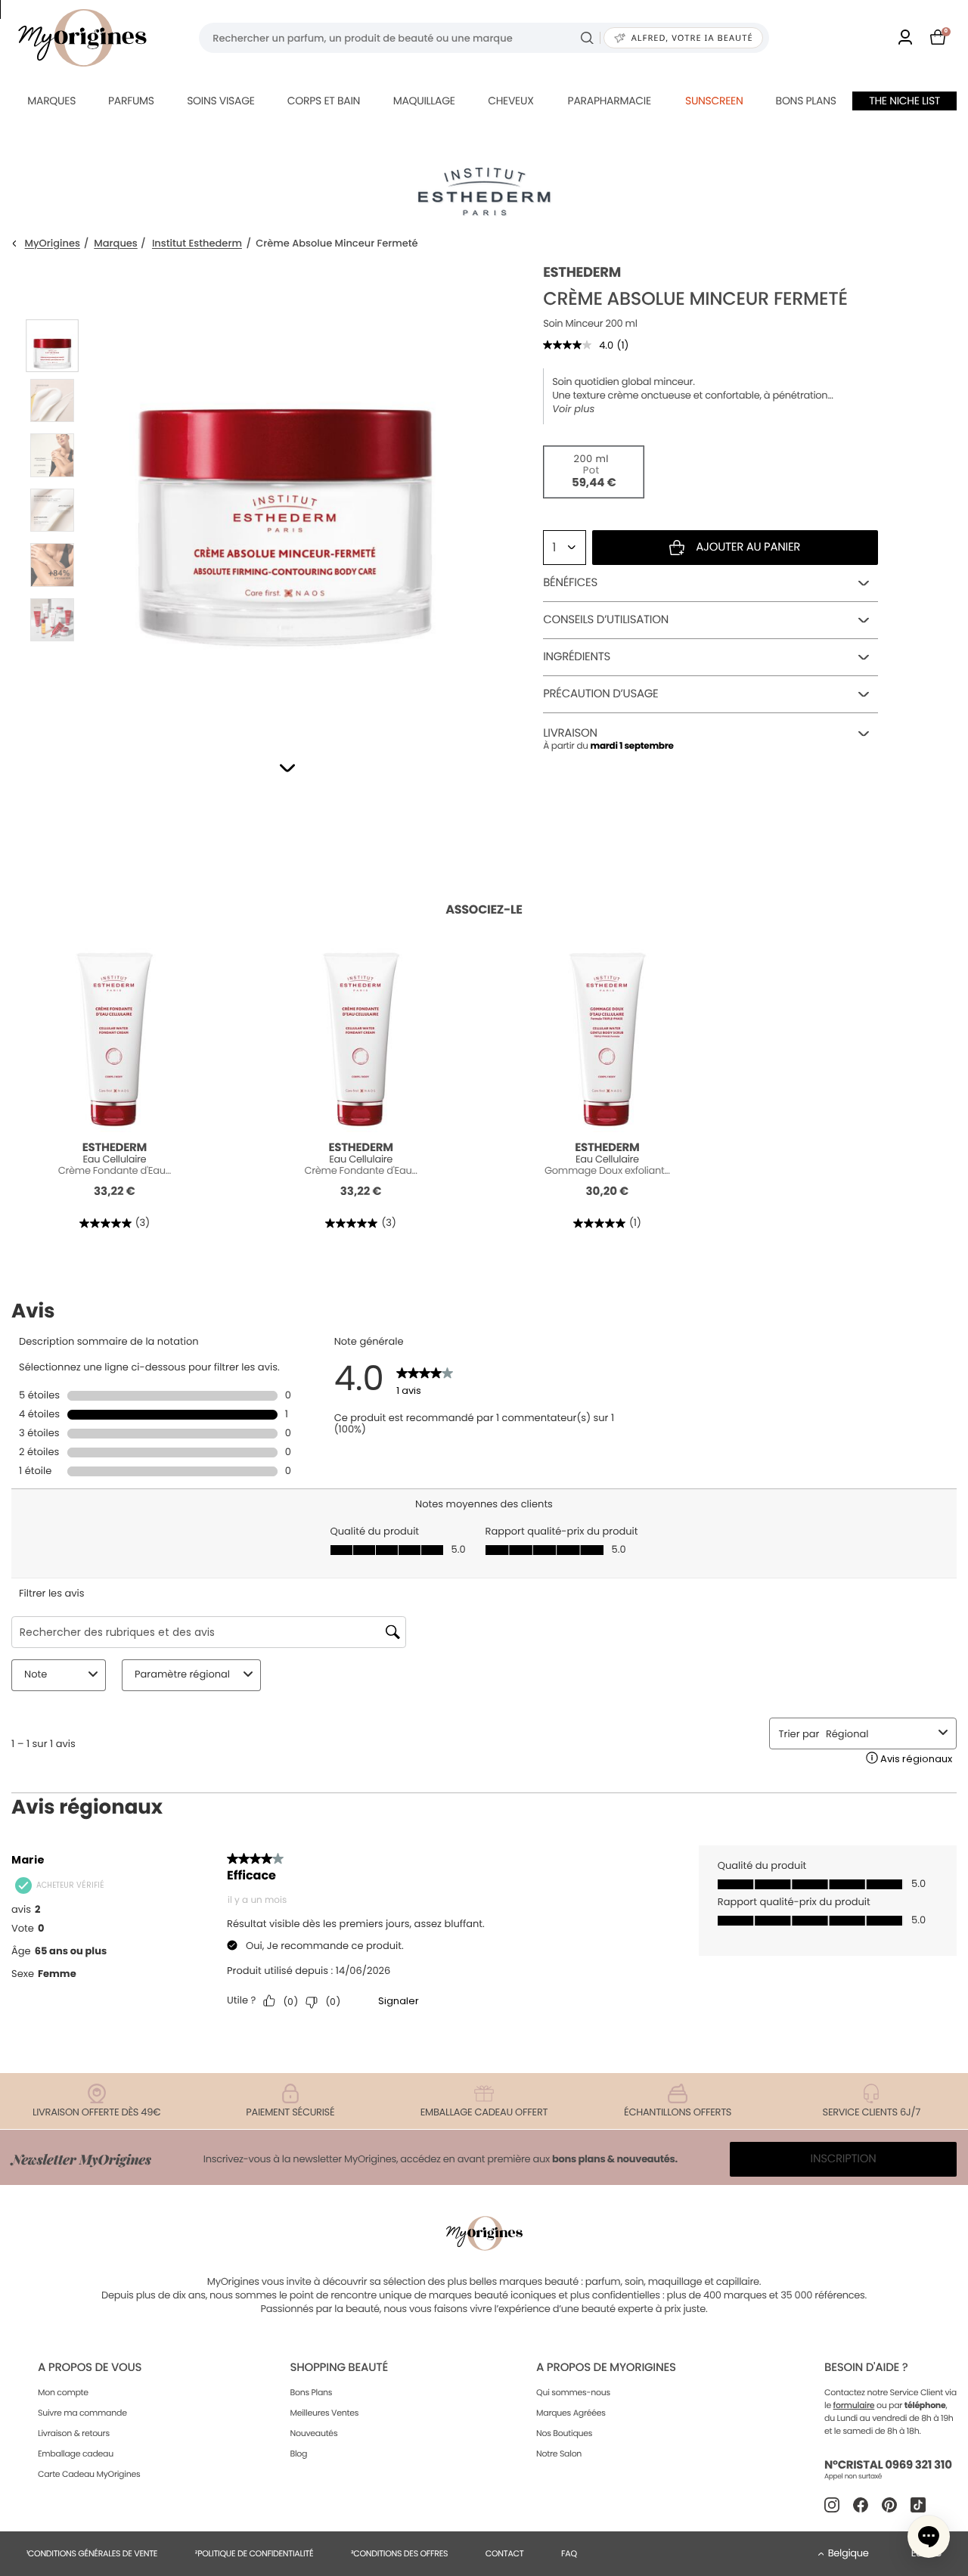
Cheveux (510, 101)
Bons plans (806, 101)
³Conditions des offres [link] (399, 2553)
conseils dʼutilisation (606, 620)
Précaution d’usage (600, 694)
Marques (51, 101)
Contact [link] (505, 2553)
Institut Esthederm (197, 244)
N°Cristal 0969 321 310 (888, 2465)
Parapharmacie (610, 101)
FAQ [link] (569, 2553)
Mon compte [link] (63, 2392)
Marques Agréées (571, 2413)
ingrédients (577, 657)
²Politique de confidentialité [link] (254, 2553)
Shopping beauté (338, 2368)
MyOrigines (53, 244)
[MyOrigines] (82, 38)
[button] (287, 768)
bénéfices (570, 583)
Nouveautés (313, 2433)
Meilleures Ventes (324, 2413)
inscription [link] (844, 2159)
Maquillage (424, 101)
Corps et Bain (324, 101)
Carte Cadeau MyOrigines (89, 2474)
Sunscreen (714, 101)
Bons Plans (311, 2392)
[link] (905, 38)
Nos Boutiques (564, 2433)
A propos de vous (90, 2368)
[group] (285, 492)
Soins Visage (221, 101)
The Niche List (904, 101)
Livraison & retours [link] (74, 2433)
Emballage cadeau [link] (76, 2453)
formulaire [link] (854, 2405)
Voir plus (573, 409)
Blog (298, 2453)
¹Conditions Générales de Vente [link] (92, 2553)
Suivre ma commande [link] (82, 2413)
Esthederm (582, 273)
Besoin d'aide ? (866, 2368)
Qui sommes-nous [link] (573, 2392)
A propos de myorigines (606, 2368)
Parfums (131, 101)
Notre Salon (559, 2453)
